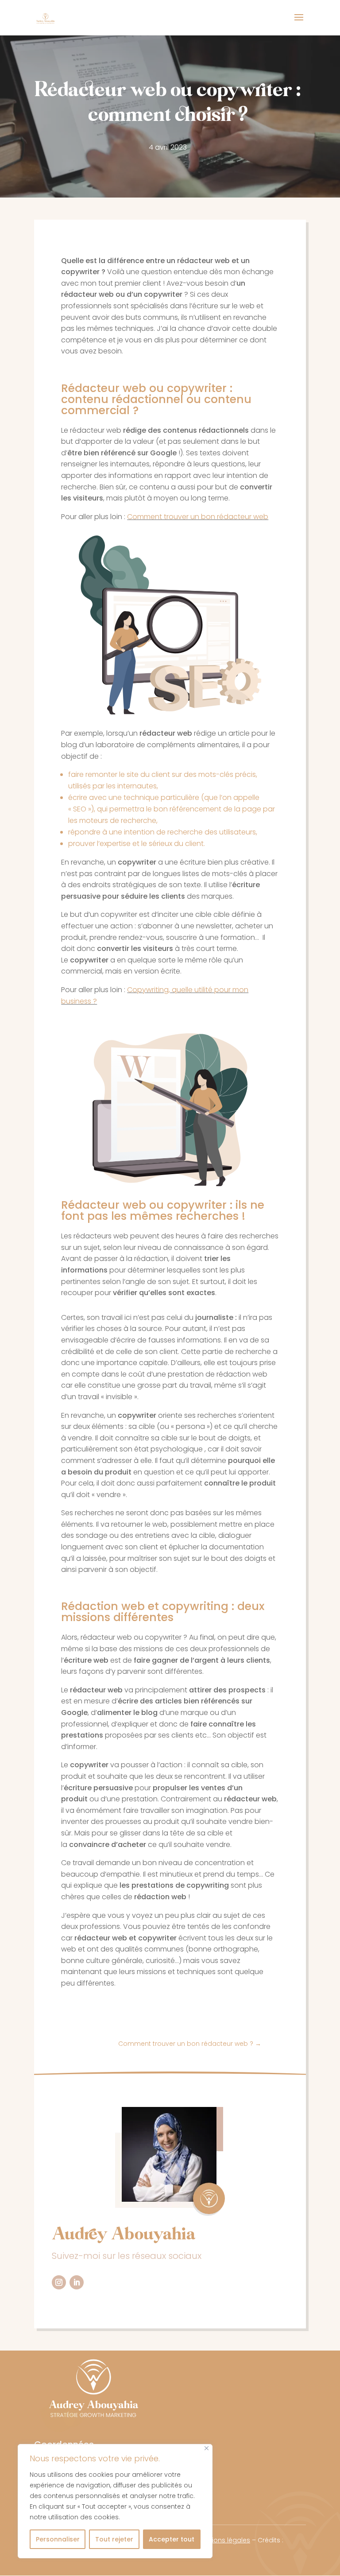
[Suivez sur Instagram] (59, 2282)
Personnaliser (58, 2539)
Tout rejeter (114, 2539)
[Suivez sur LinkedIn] (77, 2282)
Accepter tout (172, 2539)
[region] (115, 2501)
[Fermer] (207, 2448)
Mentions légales (223, 2540)
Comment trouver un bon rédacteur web (198, 517)
